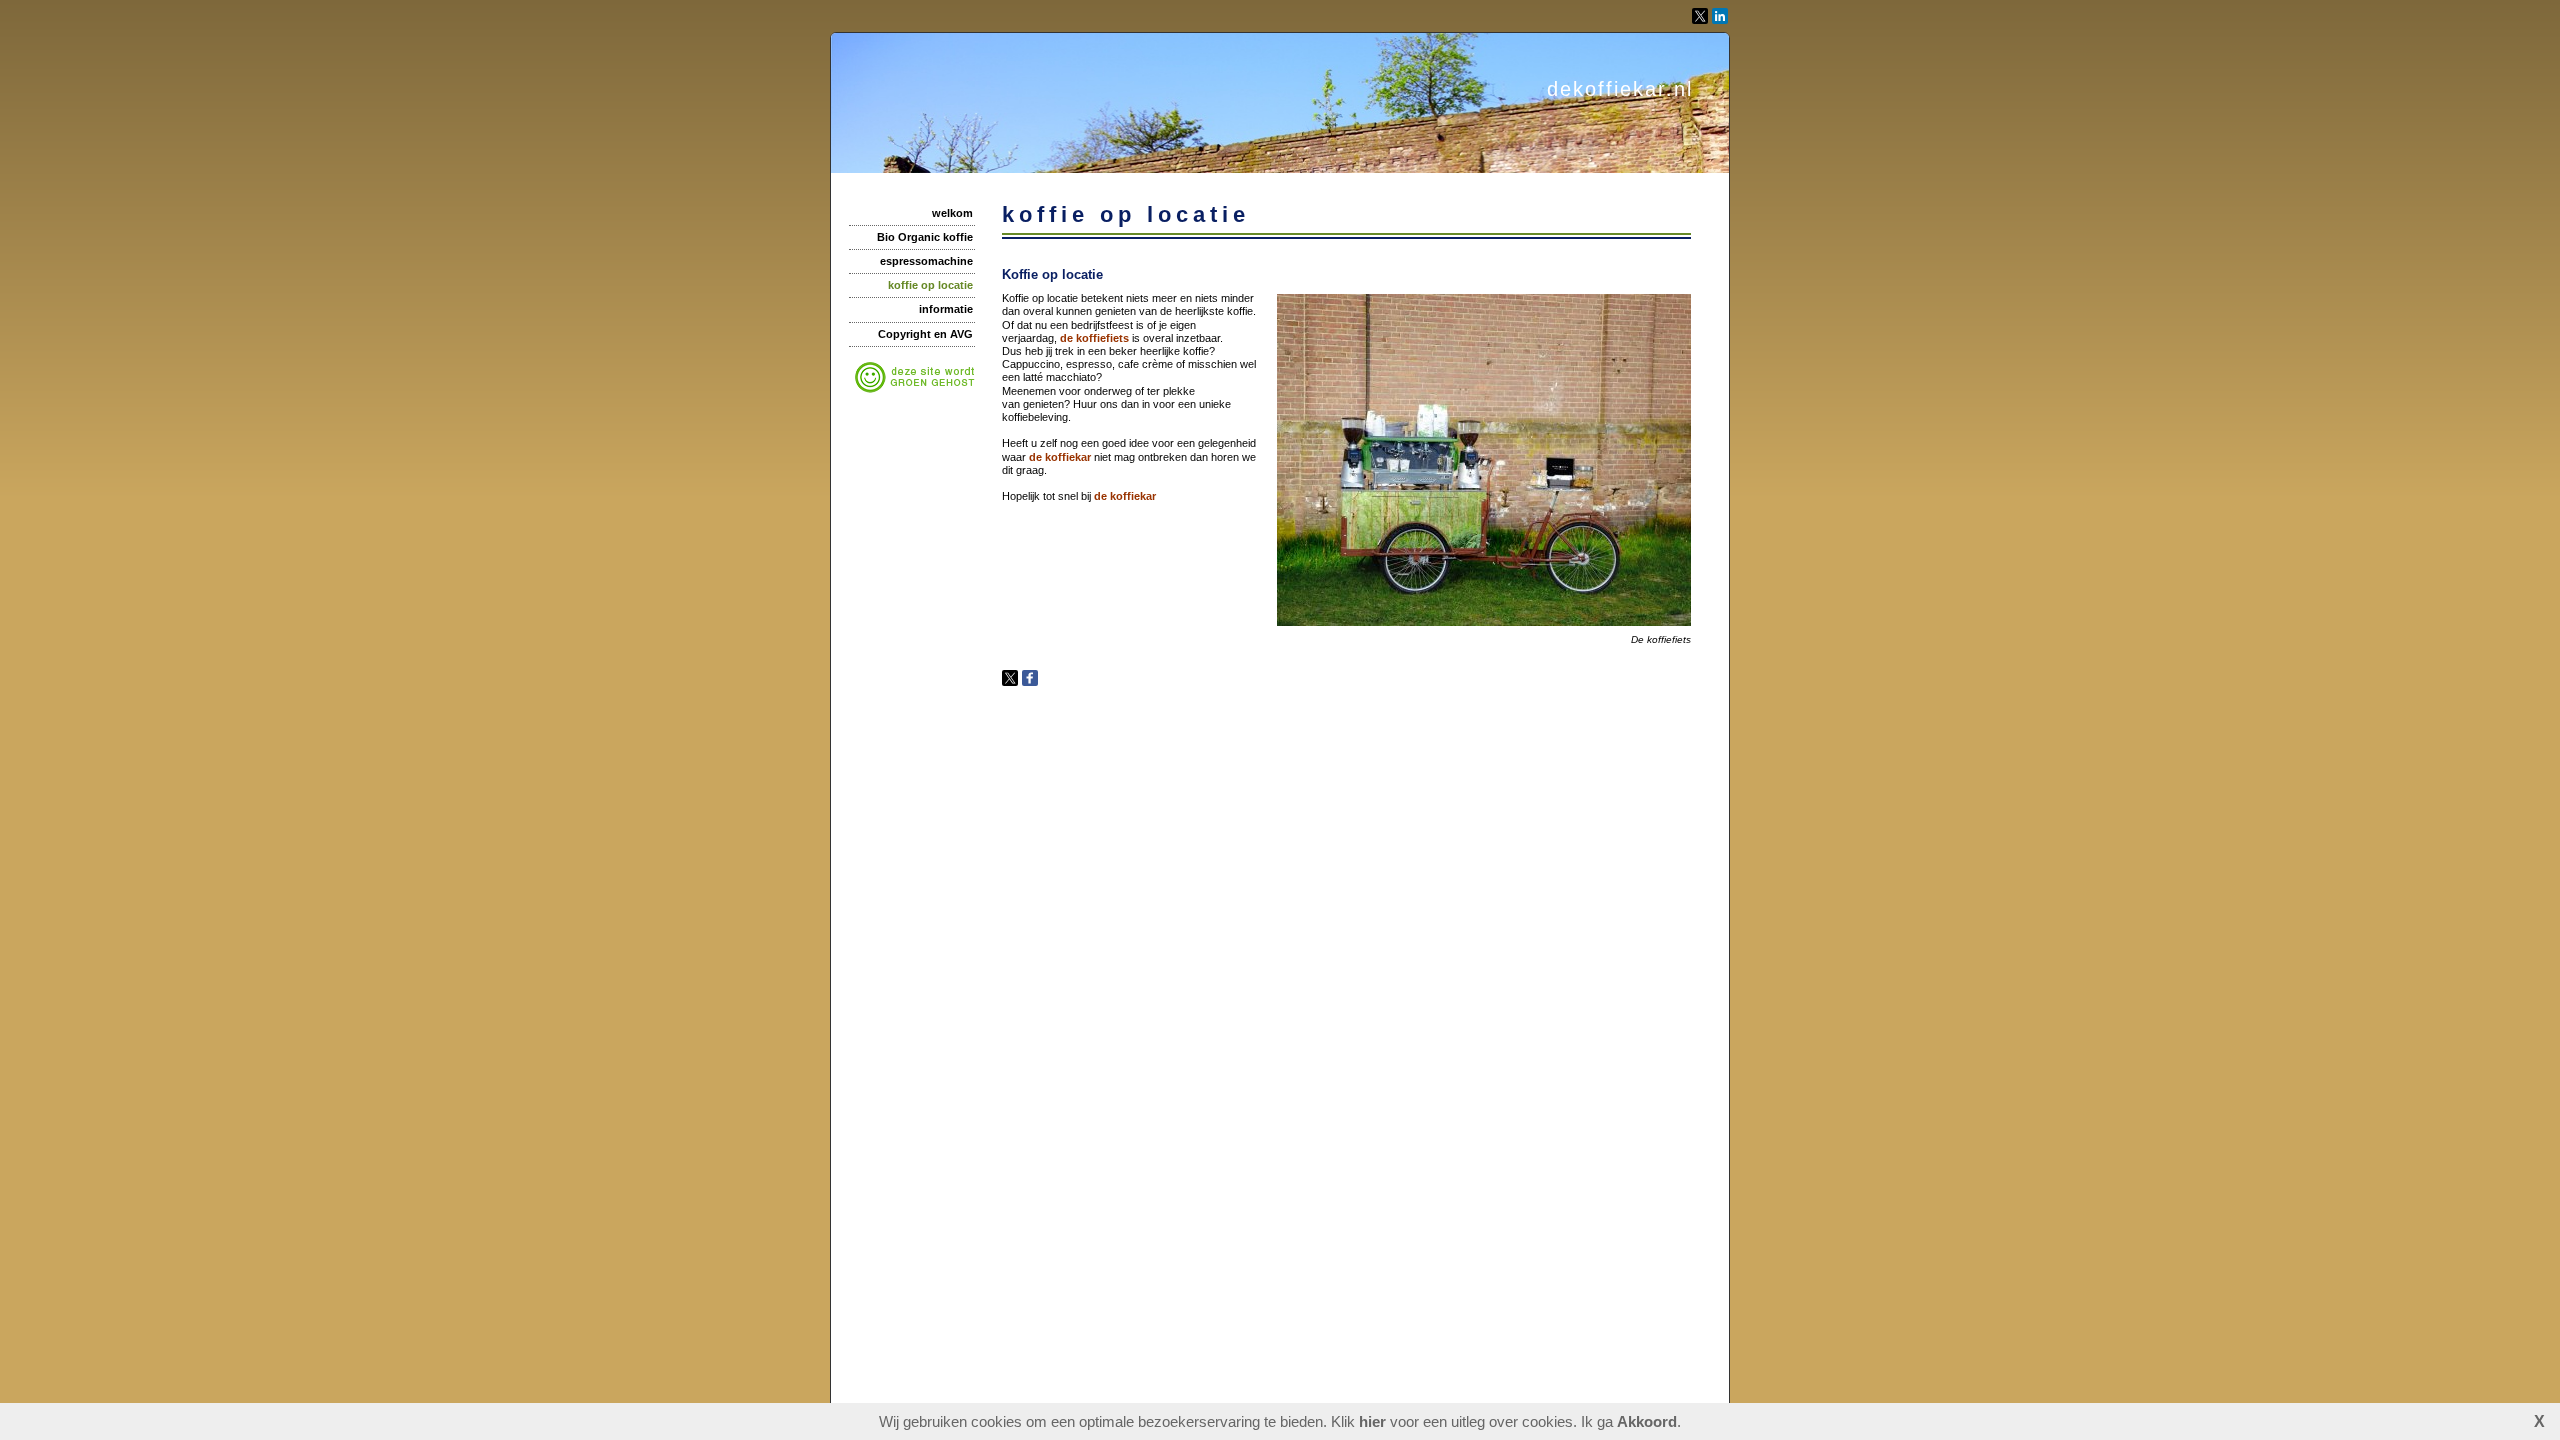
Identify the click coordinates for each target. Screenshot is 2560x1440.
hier (1372, 1421)
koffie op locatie (930, 285)
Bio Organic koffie (925, 237)
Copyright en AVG (925, 334)
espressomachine (926, 261)
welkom (952, 213)
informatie (946, 309)
